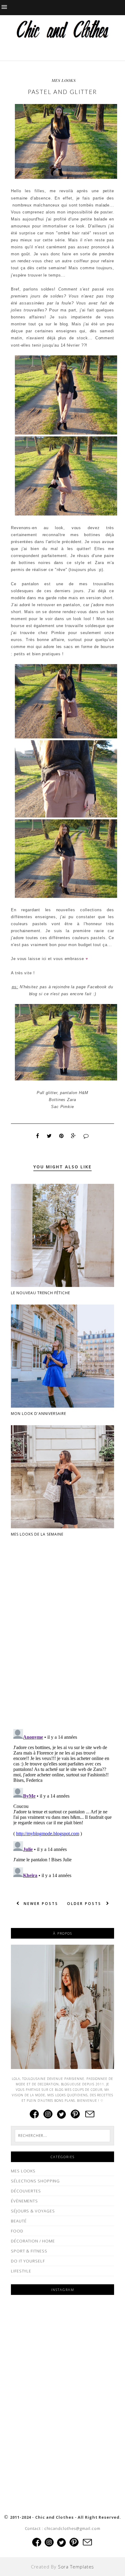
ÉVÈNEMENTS (24, 2201)
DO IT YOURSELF (28, 2261)
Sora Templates (76, 2567)
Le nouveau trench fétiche (41, 1293)
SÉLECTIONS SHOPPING (35, 2181)
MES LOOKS (64, 80)
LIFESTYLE (21, 2271)
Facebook (97, 987)
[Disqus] (62, 1646)
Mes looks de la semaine (37, 1534)
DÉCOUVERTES (26, 2191)
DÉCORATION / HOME (33, 2241)
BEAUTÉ (19, 2221)
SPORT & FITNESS (29, 2251)
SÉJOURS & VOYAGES (33, 2211)
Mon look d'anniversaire (39, 1414)
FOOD (17, 2231)
